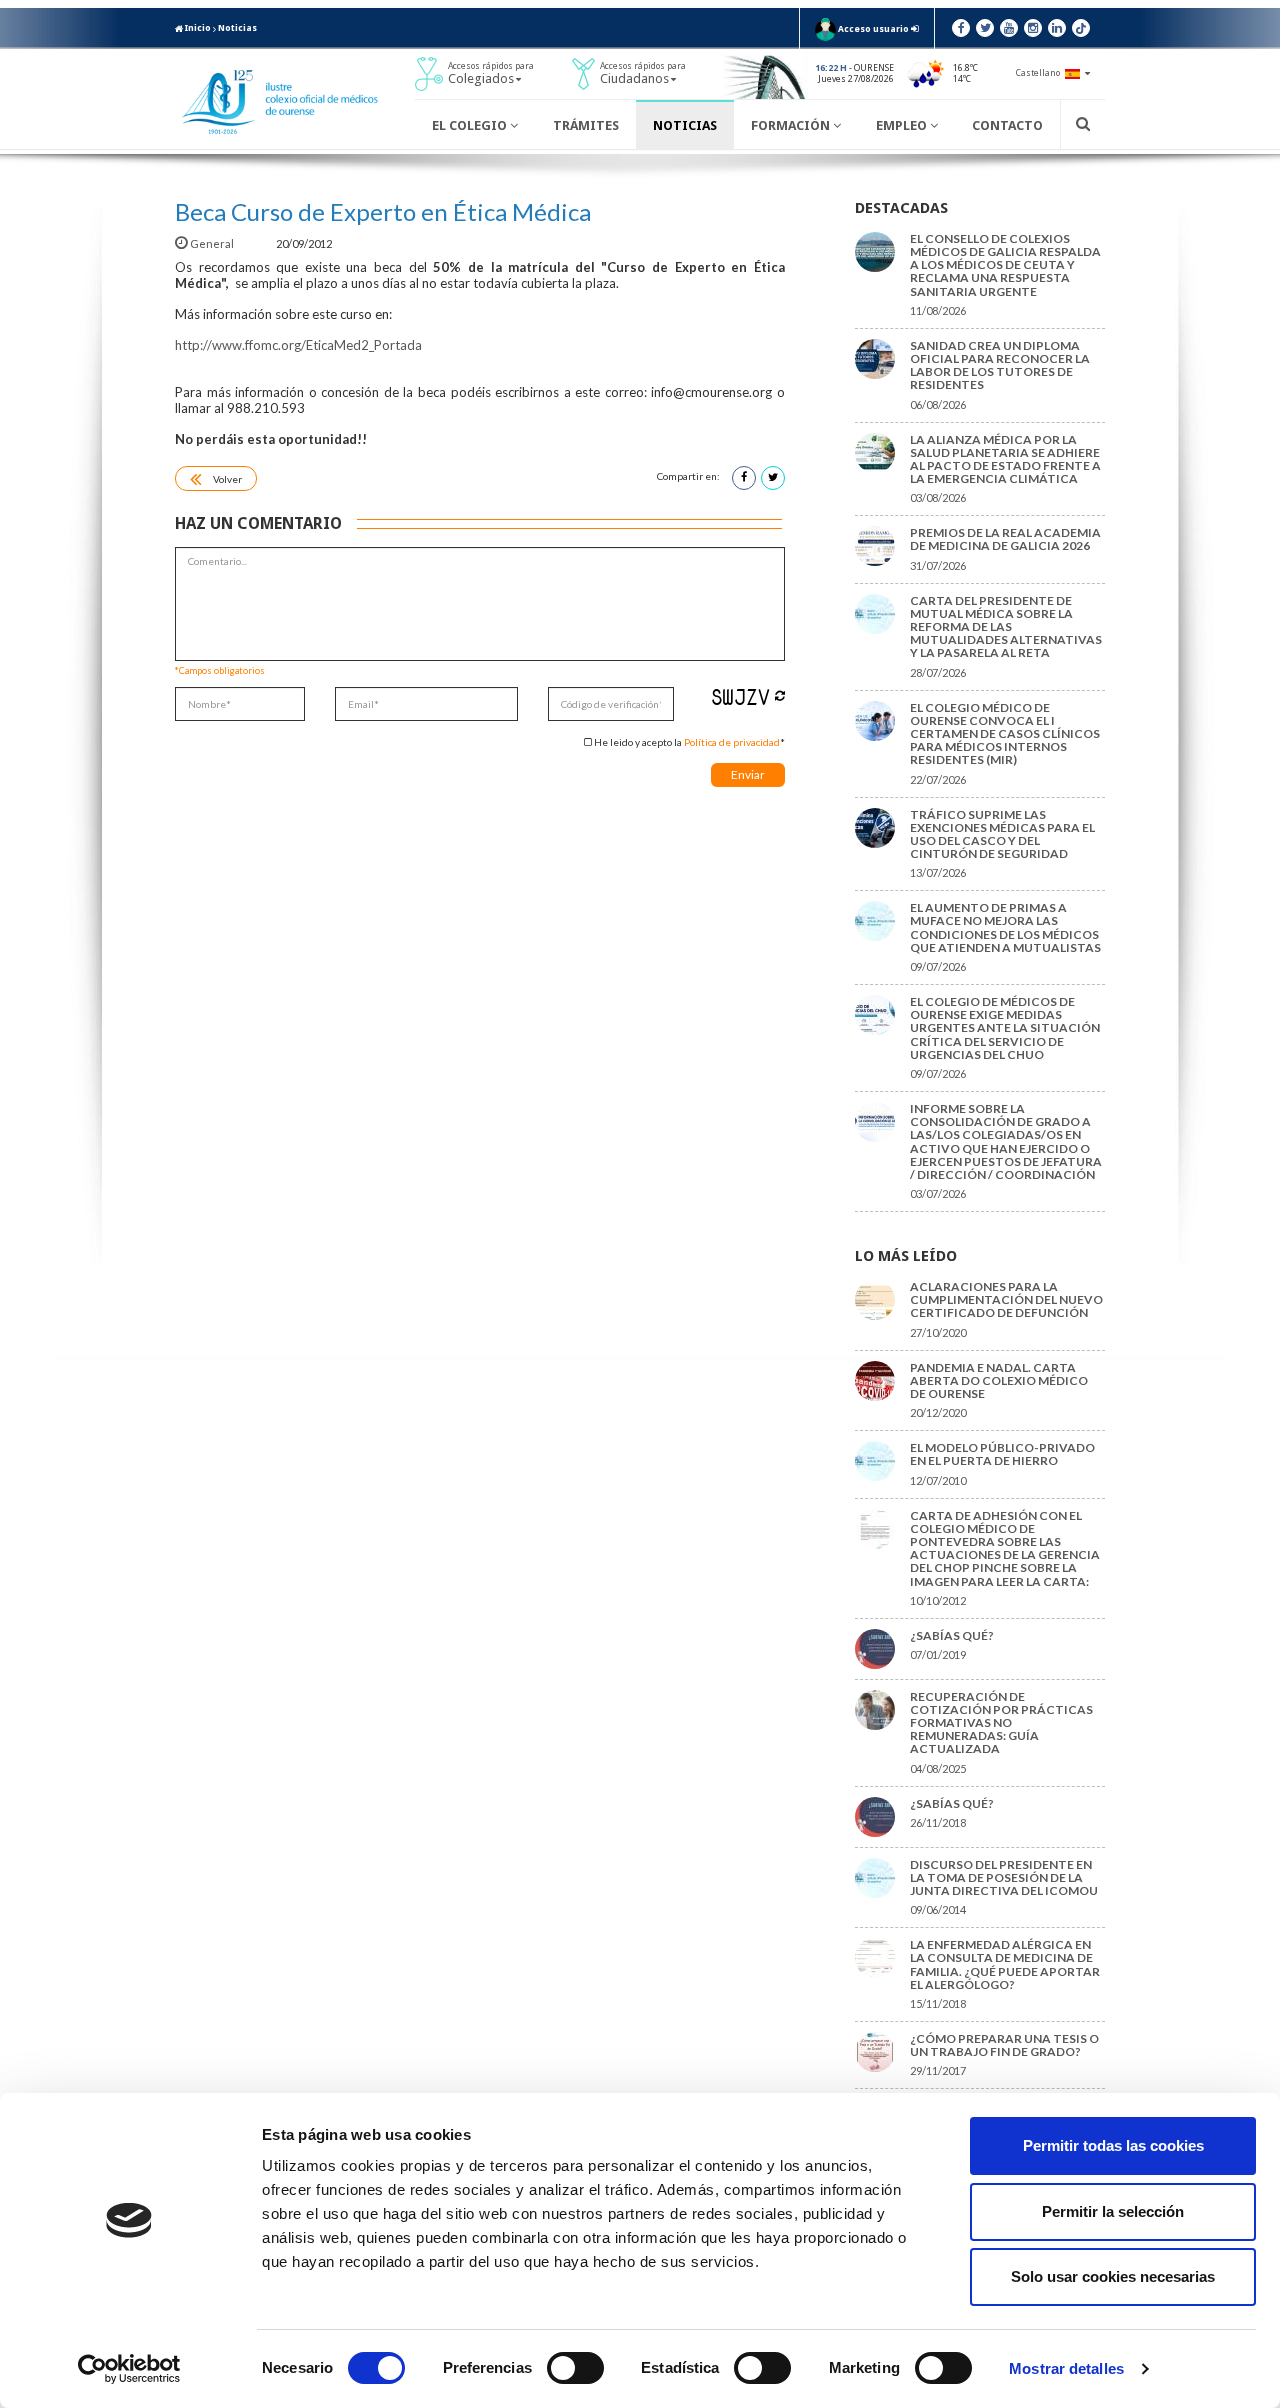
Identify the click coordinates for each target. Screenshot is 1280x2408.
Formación (792, 125)
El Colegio (471, 125)
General (212, 243)
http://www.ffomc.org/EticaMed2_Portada (298, 345)
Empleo (903, 125)
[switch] (575, 2368)
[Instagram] (1033, 28)
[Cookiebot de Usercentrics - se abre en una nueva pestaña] (129, 2369)
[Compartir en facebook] (744, 478)
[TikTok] (1081, 28)
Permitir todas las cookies (1113, 2145)
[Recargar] (780, 695)
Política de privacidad (732, 742)
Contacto (1007, 125)
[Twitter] (985, 28)
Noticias (237, 28)
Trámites (586, 125)
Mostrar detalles (1066, 2368)
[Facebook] (961, 28)
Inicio (197, 28)
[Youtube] (1009, 28)
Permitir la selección (1113, 2211)
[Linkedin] (1057, 28)
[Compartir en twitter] (773, 478)
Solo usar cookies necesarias (1113, 2276)
